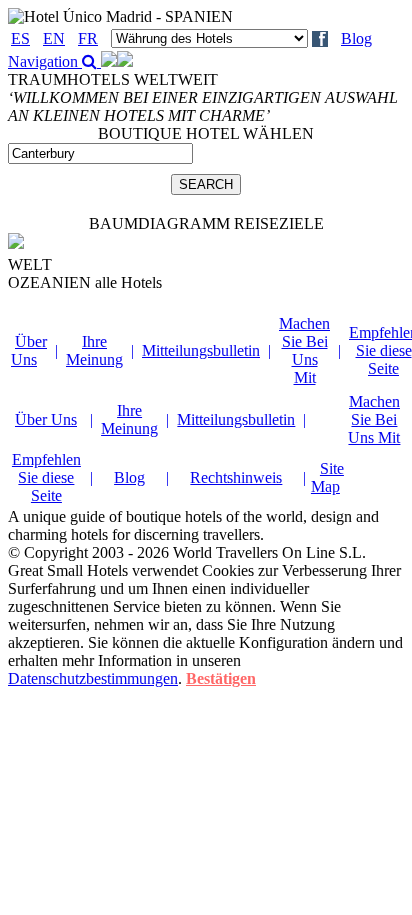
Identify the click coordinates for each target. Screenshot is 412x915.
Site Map (327, 477)
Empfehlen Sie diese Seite (46, 477)
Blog (356, 38)
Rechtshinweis (236, 477)
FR (88, 38)
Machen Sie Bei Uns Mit (304, 350)
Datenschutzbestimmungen (93, 678)
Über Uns (29, 350)
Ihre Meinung (94, 350)
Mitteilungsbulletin (201, 350)
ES (20, 38)
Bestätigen (221, 678)
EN (54, 38)
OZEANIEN (85, 282)
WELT (30, 264)
